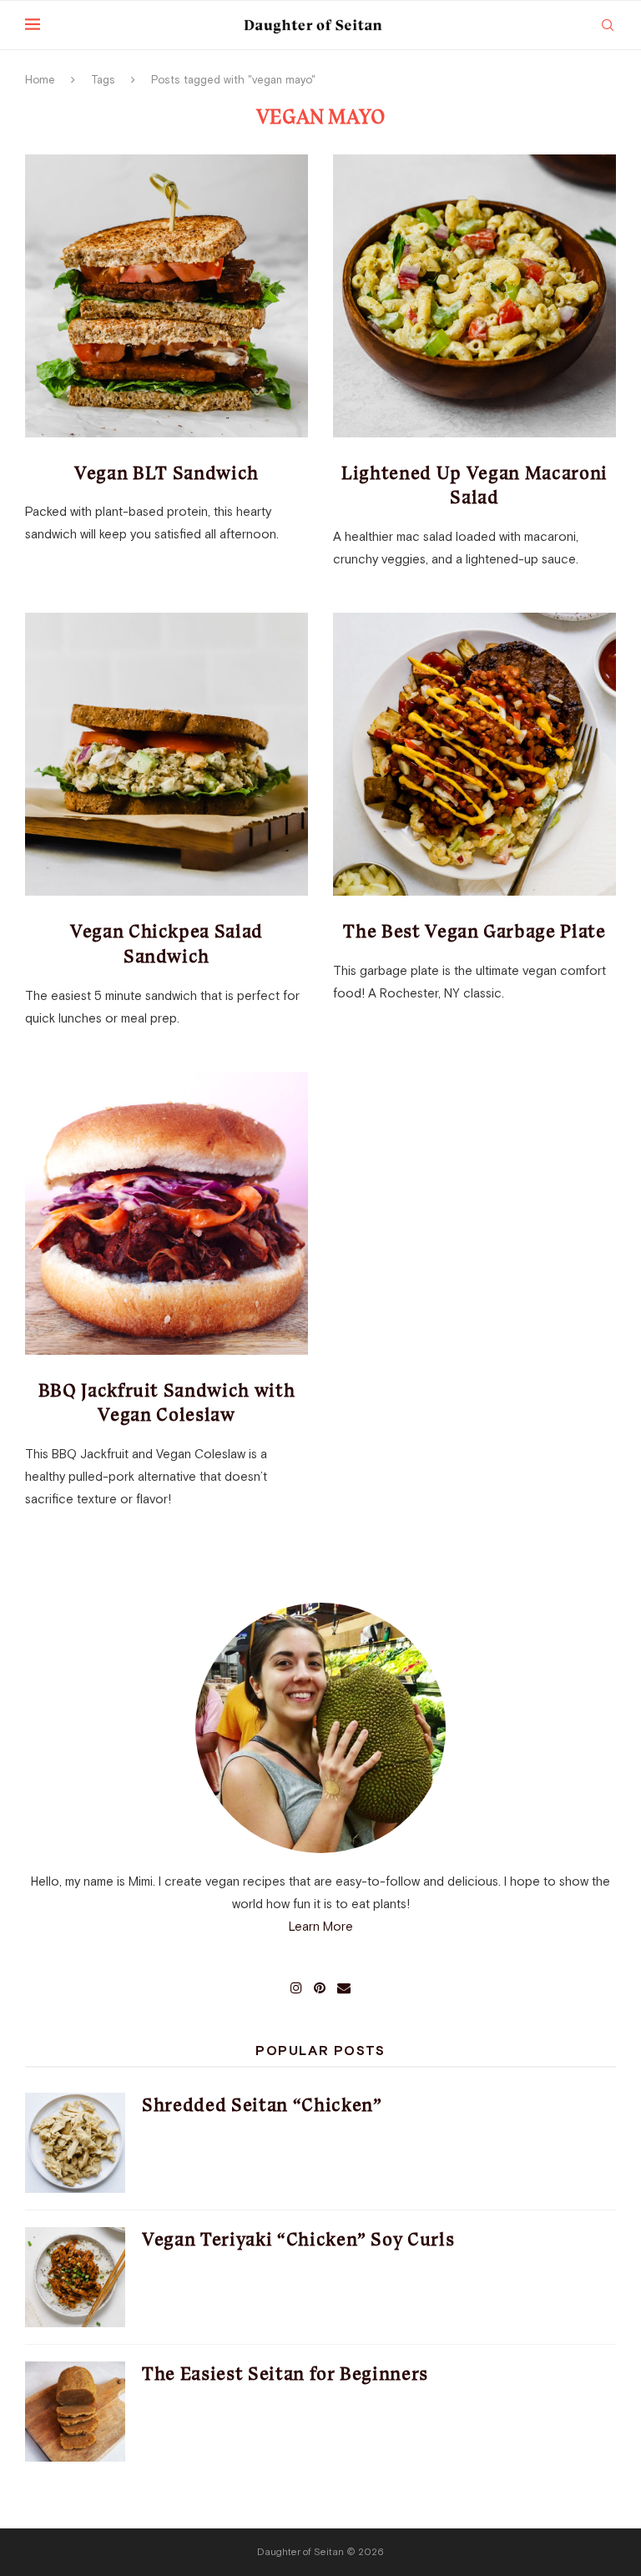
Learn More (321, 1926)
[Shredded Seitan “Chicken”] (75, 2143)
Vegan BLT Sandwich (167, 473)
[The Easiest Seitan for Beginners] (75, 2412)
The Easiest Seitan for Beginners (285, 2374)
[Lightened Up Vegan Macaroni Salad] (474, 296)
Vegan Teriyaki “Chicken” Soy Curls (298, 2239)
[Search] (608, 25)
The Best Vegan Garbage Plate (474, 931)
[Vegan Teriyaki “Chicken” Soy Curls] (75, 2277)
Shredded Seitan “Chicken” (262, 2105)
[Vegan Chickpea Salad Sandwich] (167, 754)
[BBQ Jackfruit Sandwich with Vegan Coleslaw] (167, 1213)
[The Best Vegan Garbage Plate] (474, 754)
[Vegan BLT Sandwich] (167, 296)
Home (40, 80)
